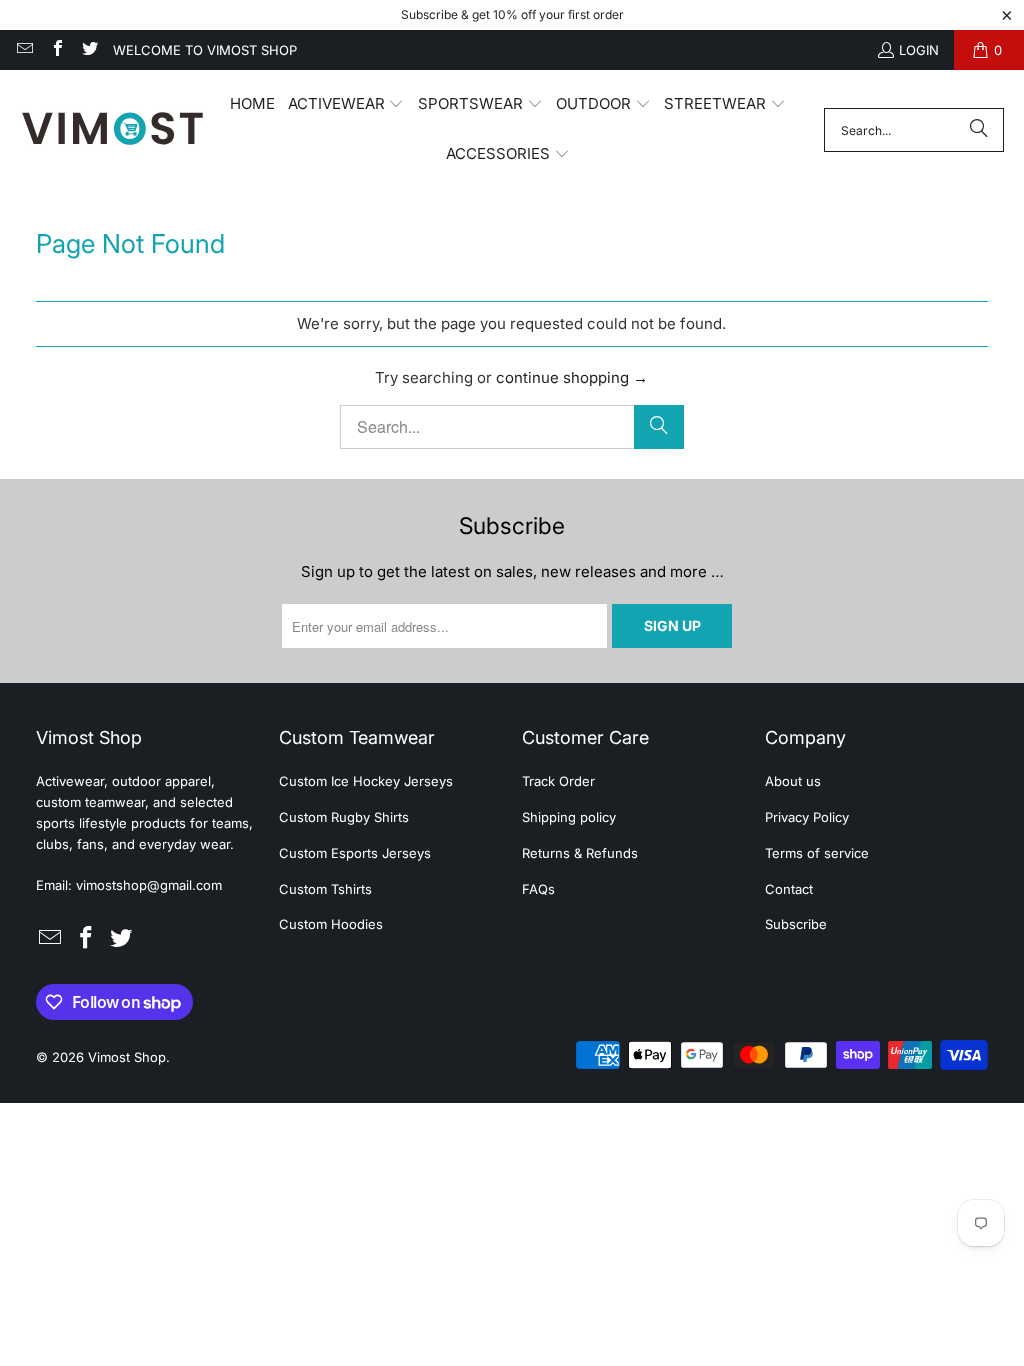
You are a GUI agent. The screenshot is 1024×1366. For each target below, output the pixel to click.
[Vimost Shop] (112, 129)
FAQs (538, 889)
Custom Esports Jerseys (355, 853)
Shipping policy (569, 817)
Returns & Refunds (580, 853)
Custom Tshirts (325, 889)
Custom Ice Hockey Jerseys (366, 781)
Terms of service (817, 853)
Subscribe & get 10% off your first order (512, 14)
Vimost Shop (127, 1057)
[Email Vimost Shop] (24, 50)
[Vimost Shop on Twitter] (89, 50)
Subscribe (796, 924)
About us (793, 781)
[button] (346, 105)
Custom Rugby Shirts (344, 817)
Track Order (558, 781)
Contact (789, 889)
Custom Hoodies (331, 924)
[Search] (979, 130)
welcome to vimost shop (205, 50)
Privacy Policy (807, 817)
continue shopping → (572, 377)
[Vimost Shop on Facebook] (56, 50)
